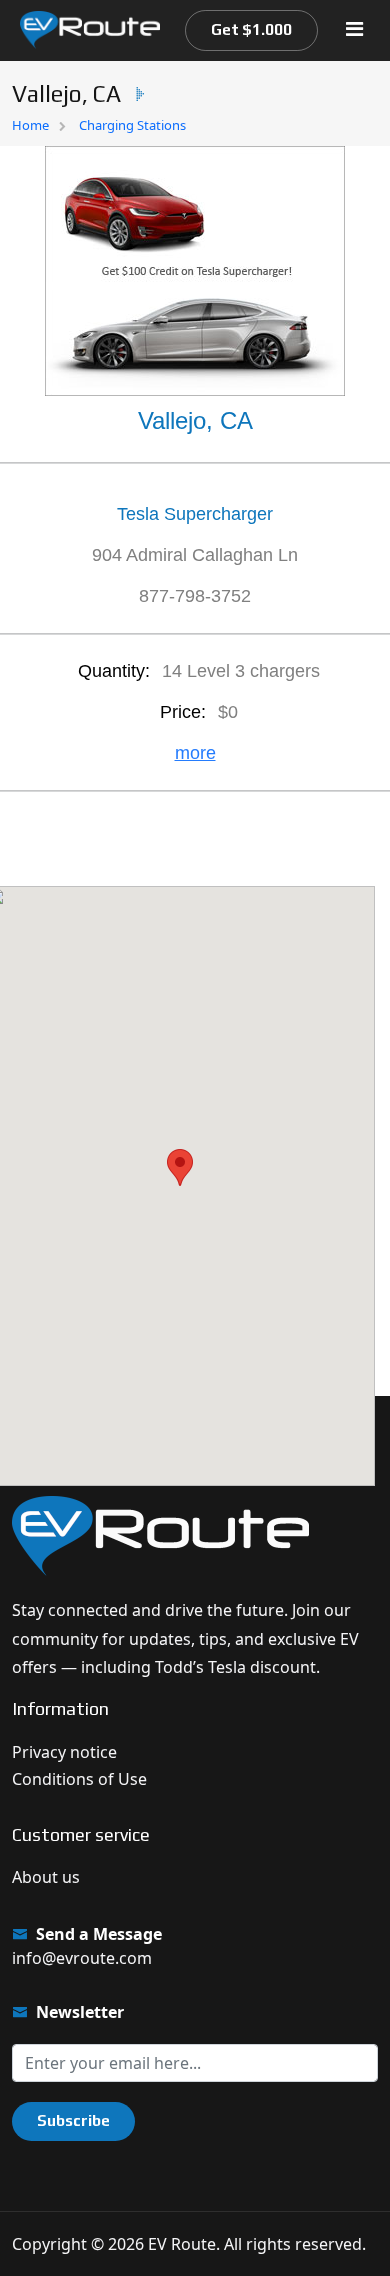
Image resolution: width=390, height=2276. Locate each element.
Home (30, 125)
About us (46, 1877)
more (195, 753)
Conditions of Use (79, 1779)
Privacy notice (64, 1752)
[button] (180, 1167)
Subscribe (73, 2120)
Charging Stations (132, 125)
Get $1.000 (251, 29)
